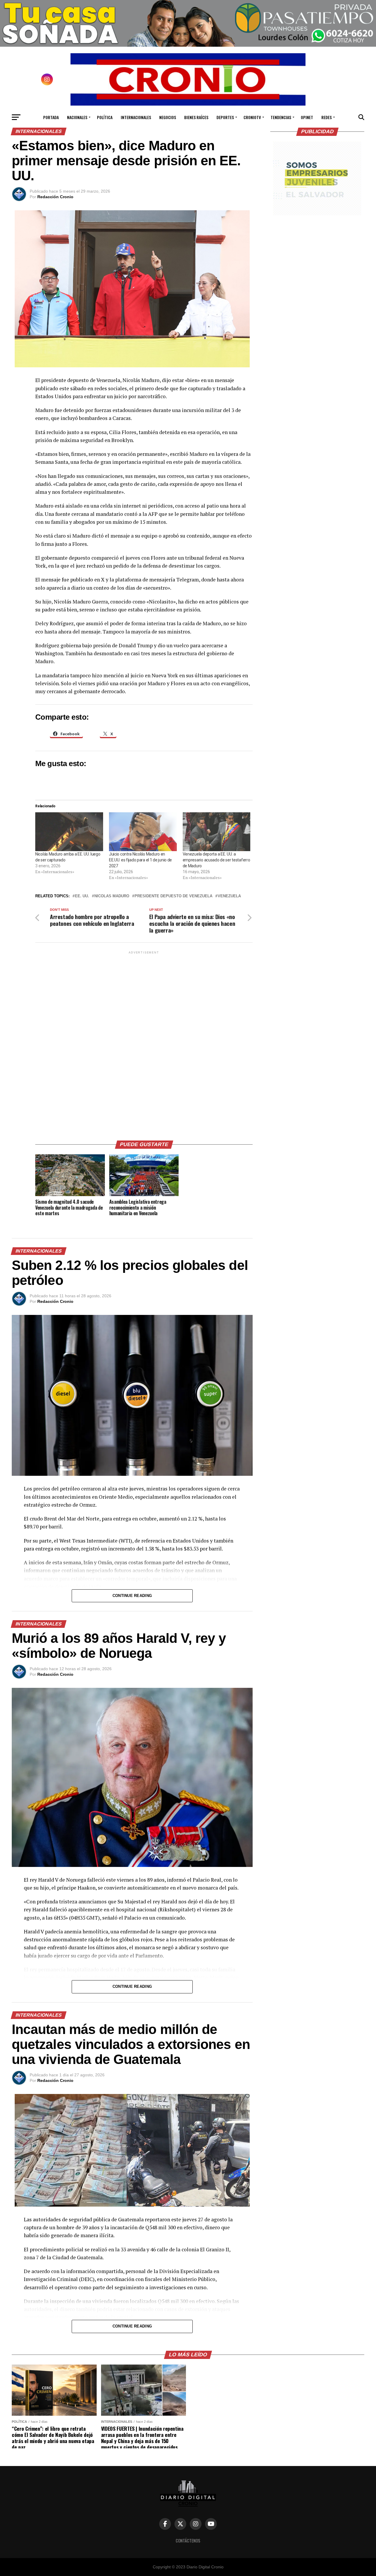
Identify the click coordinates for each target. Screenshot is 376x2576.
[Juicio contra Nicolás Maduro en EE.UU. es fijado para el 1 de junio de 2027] (143, 832)
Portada (51, 117)
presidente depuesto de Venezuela (173, 896)
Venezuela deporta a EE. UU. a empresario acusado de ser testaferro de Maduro (216, 860)
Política (105, 117)
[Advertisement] (144, 1043)
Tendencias (281, 117)
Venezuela (229, 896)
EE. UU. (82, 896)
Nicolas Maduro (112, 896)
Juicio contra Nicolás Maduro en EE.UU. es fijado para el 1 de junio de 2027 (140, 860)
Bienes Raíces (196, 117)
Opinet (307, 117)
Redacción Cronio (55, 197)
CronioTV (252, 117)
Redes (327, 117)
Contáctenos (188, 2541)
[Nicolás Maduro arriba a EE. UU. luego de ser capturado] (69, 832)
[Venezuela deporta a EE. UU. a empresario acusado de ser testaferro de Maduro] (217, 832)
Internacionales (136, 117)
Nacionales (77, 117)
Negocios (168, 117)
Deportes (225, 117)
